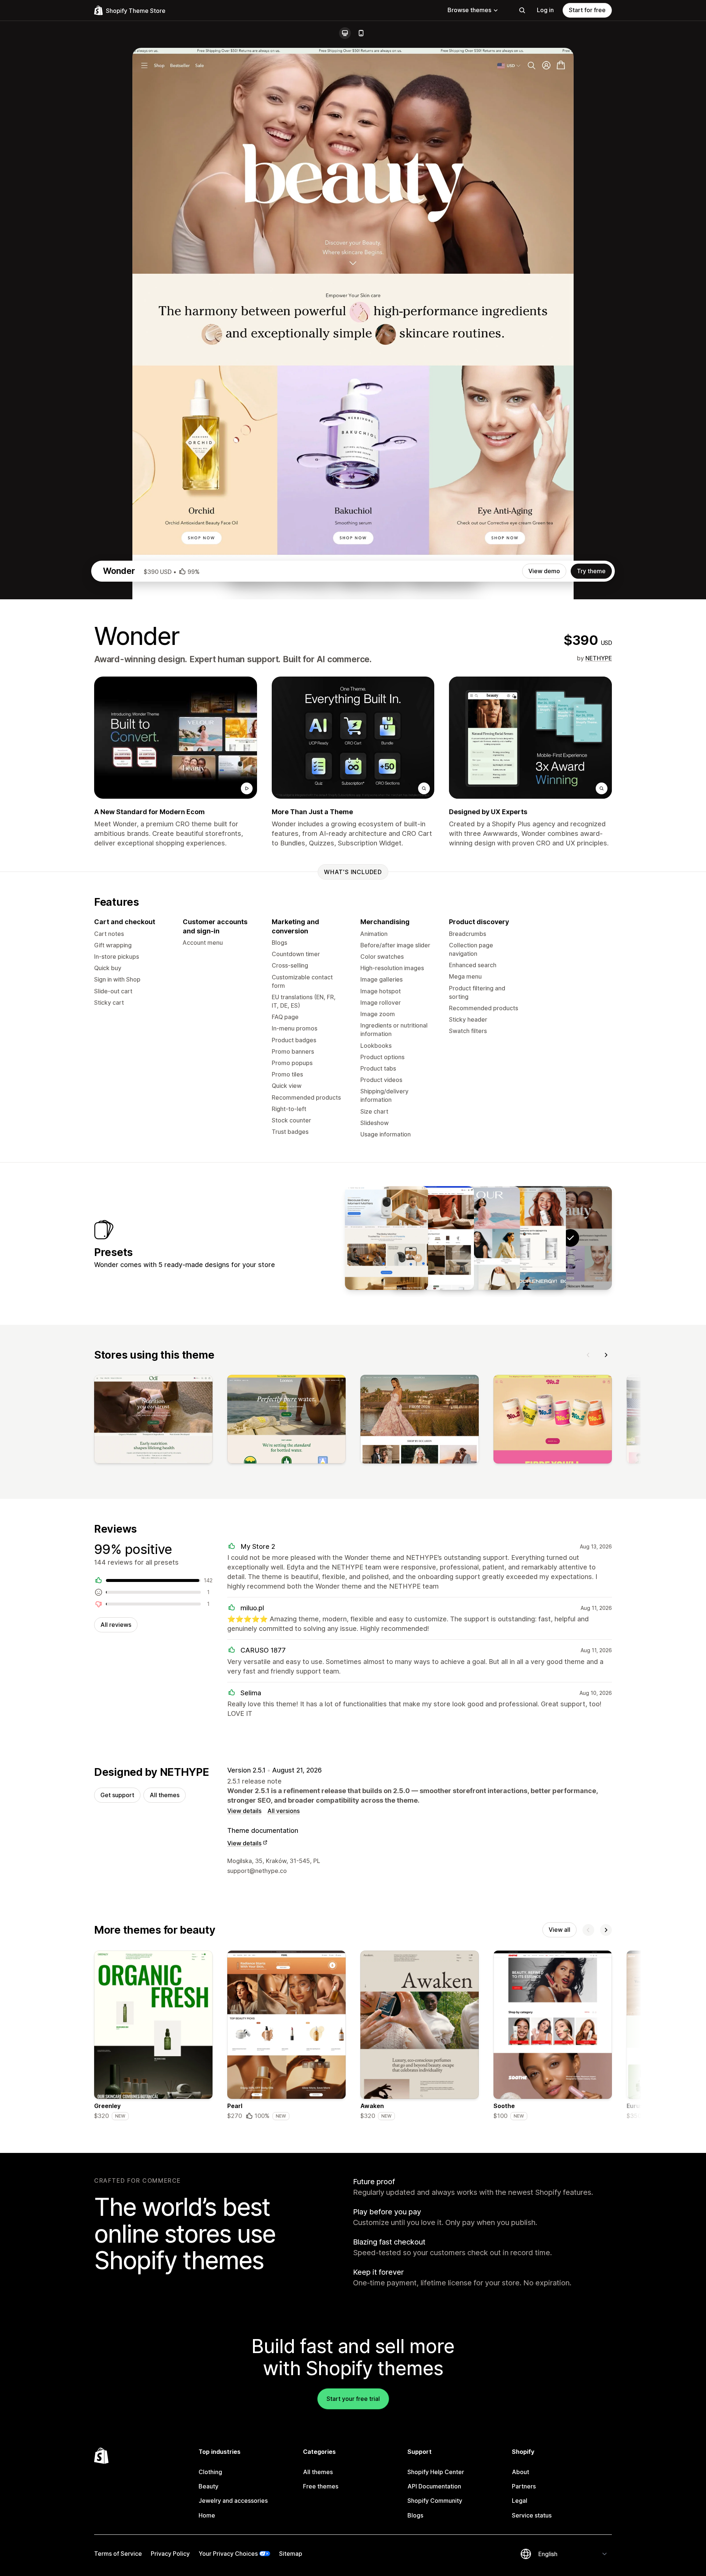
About (520, 2472)
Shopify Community (435, 2501)
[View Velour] (478, 1238)
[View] (153, 1421)
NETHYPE (599, 658)
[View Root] (524, 1238)
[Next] (606, 1355)
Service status (532, 2515)
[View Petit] (386, 1238)
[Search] (522, 10)
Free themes (321, 2486)
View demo (544, 571)
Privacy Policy (170, 2554)
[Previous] (588, 1355)
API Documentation (434, 2486)
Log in (545, 10)
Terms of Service (118, 2554)
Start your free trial (353, 2399)
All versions (284, 1811)
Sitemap (291, 2554)
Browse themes (469, 10)
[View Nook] (432, 1238)
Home (207, 2515)
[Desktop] (345, 33)
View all (559, 1930)
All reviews (116, 1625)
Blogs (415, 2515)
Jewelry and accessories (233, 2501)
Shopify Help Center (436, 2472)
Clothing (210, 2472)
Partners (524, 2486)
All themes (165, 1795)
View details (244, 1811)
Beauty (208, 2486)
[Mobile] (361, 33)
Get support (117, 1795)
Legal (520, 2501)
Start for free (587, 10)
